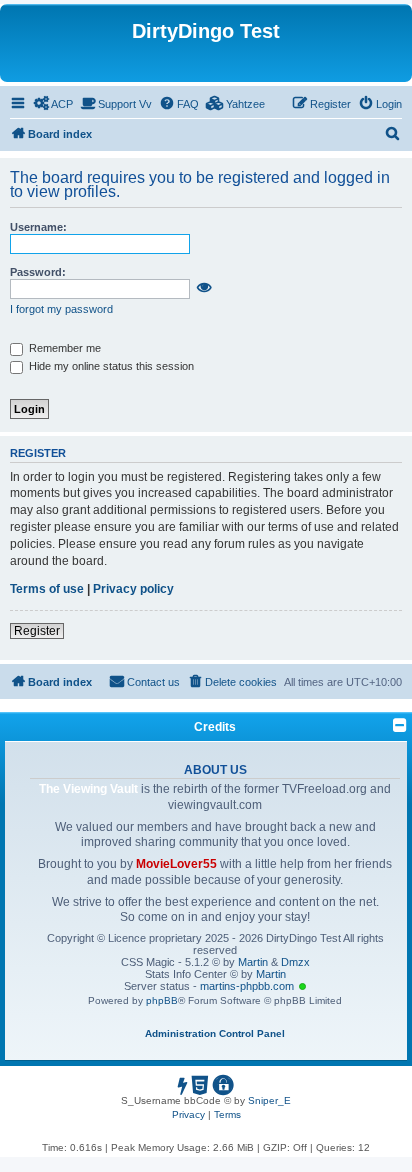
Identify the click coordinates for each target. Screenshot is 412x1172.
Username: (38, 227)
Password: (38, 272)
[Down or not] (183, 1088)
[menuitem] (53, 104)
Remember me (63, 348)
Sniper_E (269, 1100)
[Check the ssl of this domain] (224, 1088)
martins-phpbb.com (248, 986)
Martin (254, 962)
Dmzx (295, 962)
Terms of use (47, 589)
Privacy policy (133, 589)
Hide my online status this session (110, 366)
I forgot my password (61, 309)
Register (37, 631)
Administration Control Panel (215, 1033)
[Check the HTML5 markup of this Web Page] (201, 1088)
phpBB (162, 1000)
